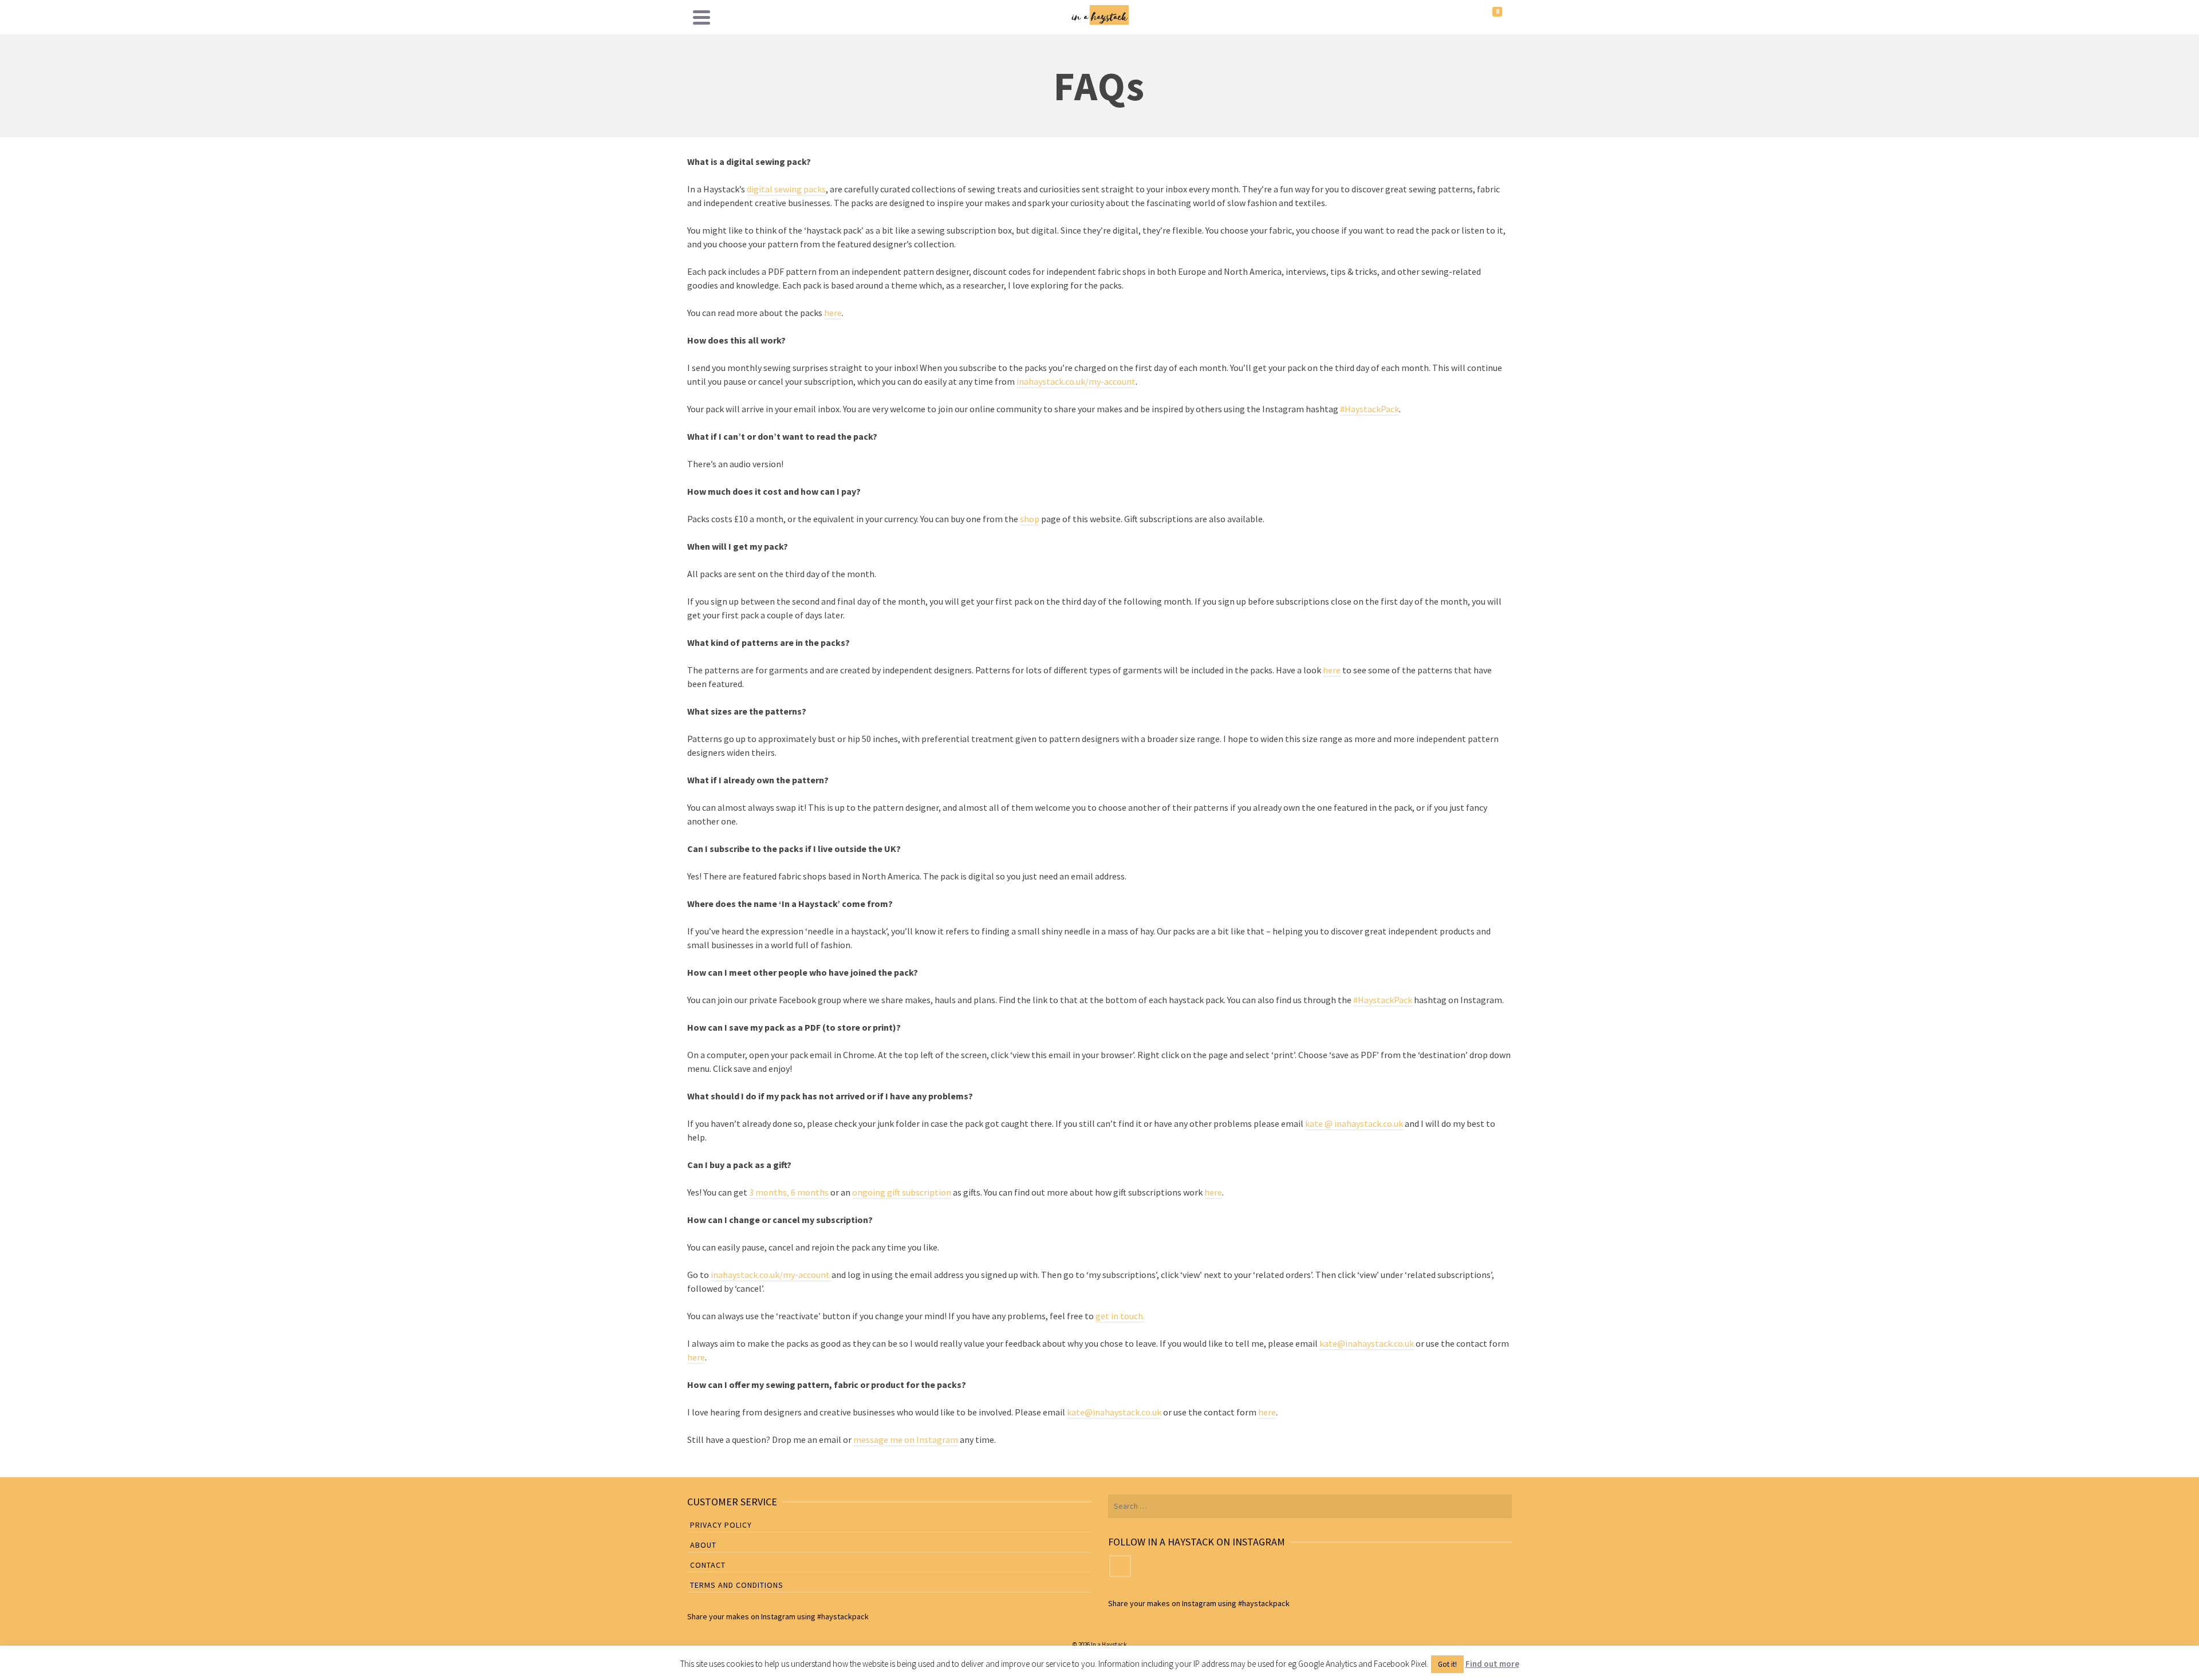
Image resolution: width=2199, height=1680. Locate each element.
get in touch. (1120, 1316)
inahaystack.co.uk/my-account (1076, 381)
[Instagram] (1120, 1566)
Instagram (778, 1616)
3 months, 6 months (789, 1192)
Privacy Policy (721, 1525)
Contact (708, 1565)
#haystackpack (843, 1616)
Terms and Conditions (737, 1585)
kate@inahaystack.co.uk (1367, 1343)
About (703, 1545)
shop (1030, 519)
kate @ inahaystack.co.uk (1354, 1123)
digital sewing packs (786, 189)
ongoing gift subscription (902, 1192)
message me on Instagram (906, 1440)
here (833, 313)
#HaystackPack (1370, 409)
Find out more (1492, 1664)
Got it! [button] (1447, 1664)
